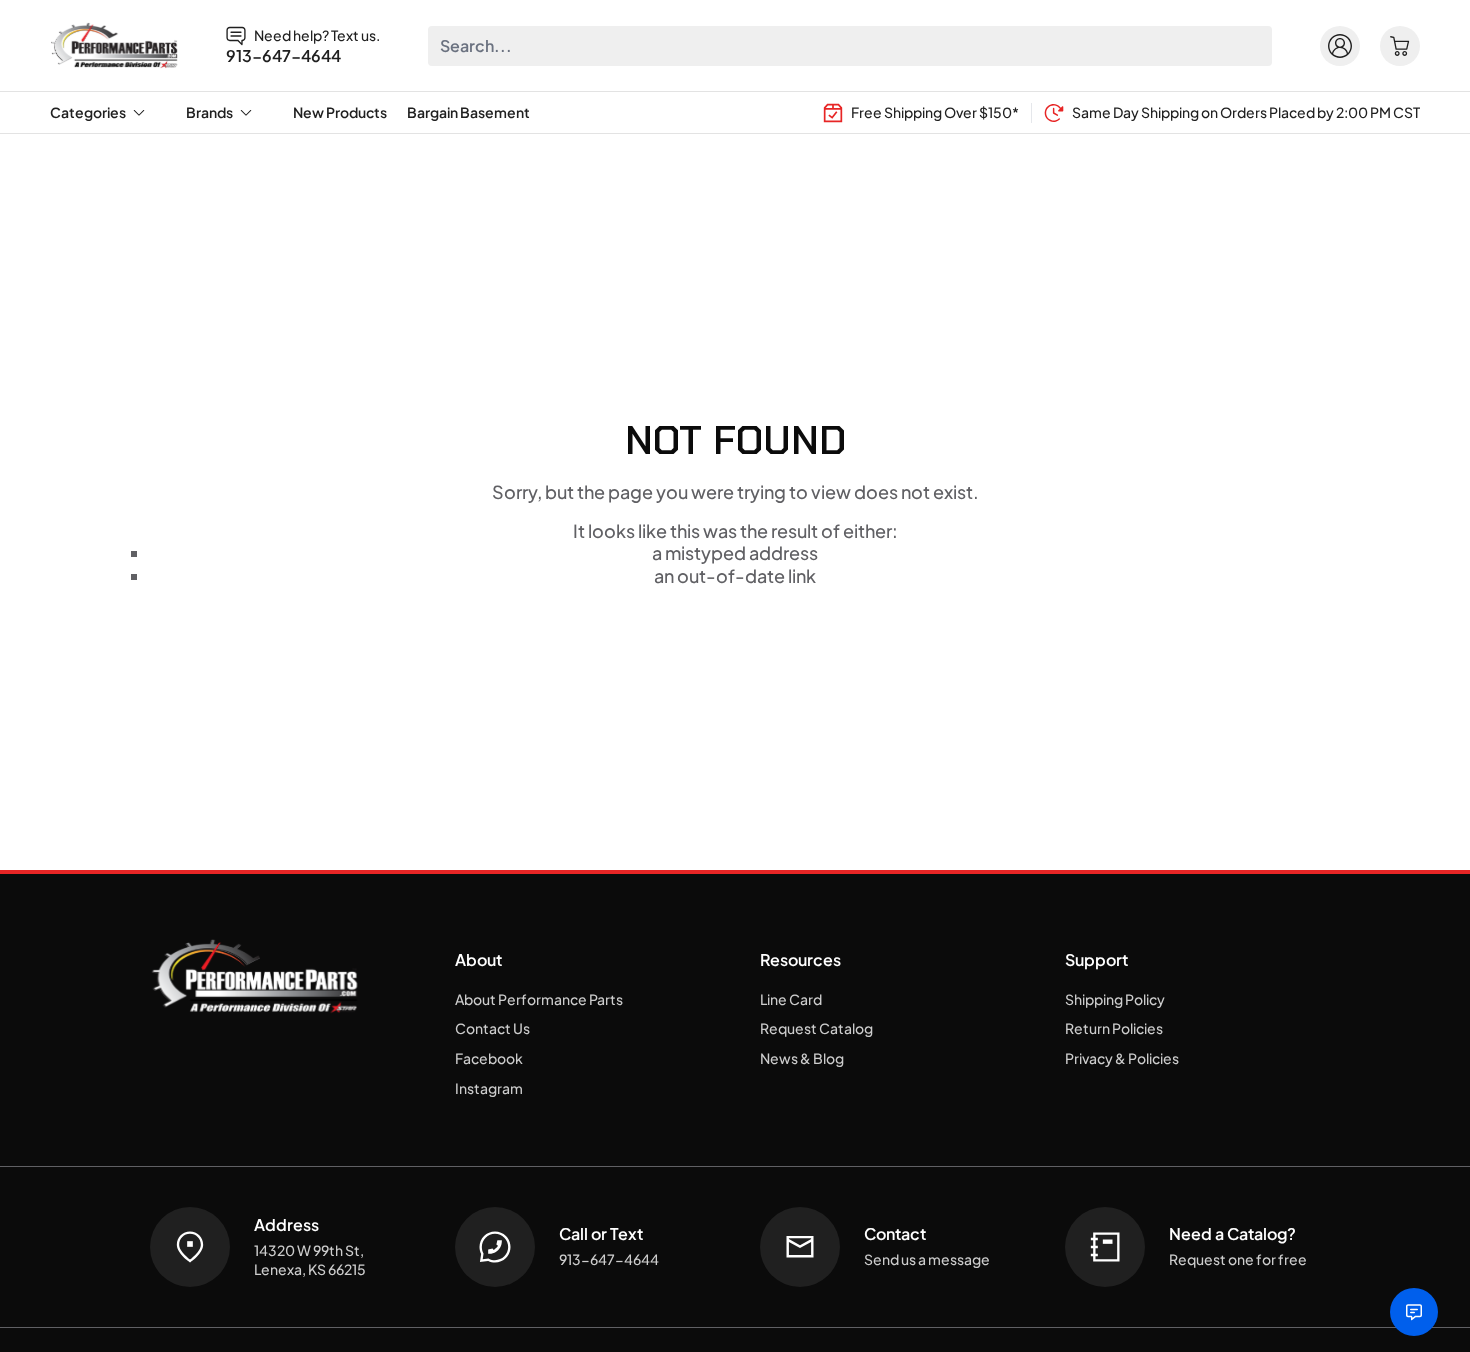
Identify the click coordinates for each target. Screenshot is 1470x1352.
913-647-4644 (283, 56)
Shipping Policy (1115, 999)
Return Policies (1114, 1028)
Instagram (489, 1088)
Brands (209, 112)
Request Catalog (816, 1028)
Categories (88, 112)
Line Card (791, 999)
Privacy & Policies (1122, 1058)
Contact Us (492, 1028)
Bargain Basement (468, 112)
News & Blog (802, 1058)
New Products (340, 112)
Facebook (489, 1058)
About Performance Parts (539, 999)
